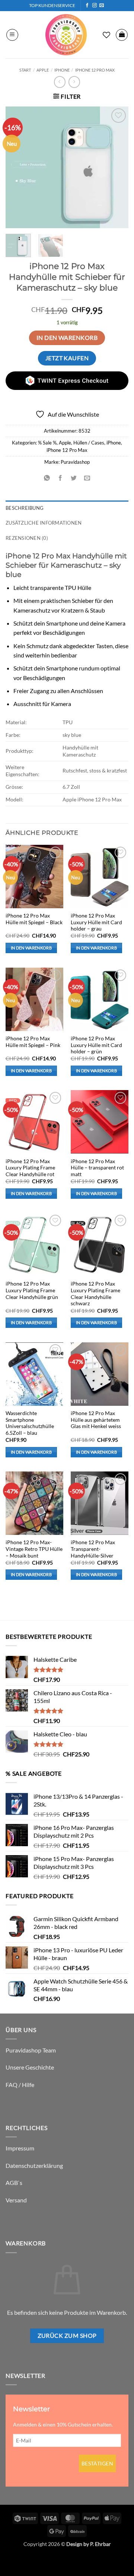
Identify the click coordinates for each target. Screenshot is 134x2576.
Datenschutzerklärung (34, 2165)
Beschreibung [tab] (25, 508)
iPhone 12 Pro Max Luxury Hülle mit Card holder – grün (96, 1045)
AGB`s (14, 2183)
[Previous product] (74, 82)
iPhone (62, 70)
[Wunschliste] (106, 35)
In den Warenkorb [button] (31, 948)
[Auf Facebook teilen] (60, 478)
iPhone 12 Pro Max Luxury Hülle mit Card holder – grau (96, 922)
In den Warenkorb (67, 338)
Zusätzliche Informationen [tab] (44, 523)
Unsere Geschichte (30, 2067)
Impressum (20, 2148)
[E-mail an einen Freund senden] (87, 478)
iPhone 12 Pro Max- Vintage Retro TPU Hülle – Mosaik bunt (34, 1549)
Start (25, 70)
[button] (12, 35)
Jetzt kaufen (67, 358)
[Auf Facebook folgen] (87, 6)
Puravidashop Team (31, 2050)
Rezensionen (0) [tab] (27, 538)
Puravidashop (75, 462)
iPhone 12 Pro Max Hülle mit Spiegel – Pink (33, 1042)
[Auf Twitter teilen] (74, 478)
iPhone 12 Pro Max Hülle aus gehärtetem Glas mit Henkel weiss (96, 1420)
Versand (16, 2200)
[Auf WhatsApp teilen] (47, 478)
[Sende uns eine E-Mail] (102, 6)
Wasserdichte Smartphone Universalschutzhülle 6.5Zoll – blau (30, 1423)
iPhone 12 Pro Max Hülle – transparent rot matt (97, 1168)
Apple (43, 70)
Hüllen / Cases (89, 443)
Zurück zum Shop (67, 2336)
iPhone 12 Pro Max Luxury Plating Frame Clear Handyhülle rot (30, 1168)
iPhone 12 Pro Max (95, 70)
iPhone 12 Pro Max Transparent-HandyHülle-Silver (93, 1549)
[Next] (117, 167)
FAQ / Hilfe (20, 2085)
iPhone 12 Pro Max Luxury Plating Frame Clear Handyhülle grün (32, 1290)
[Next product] (60, 82)
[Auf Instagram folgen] (95, 6)
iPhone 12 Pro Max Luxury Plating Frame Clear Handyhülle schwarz (95, 1294)
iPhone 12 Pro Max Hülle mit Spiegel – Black (34, 919)
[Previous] (17, 167)
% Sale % (47, 443)
